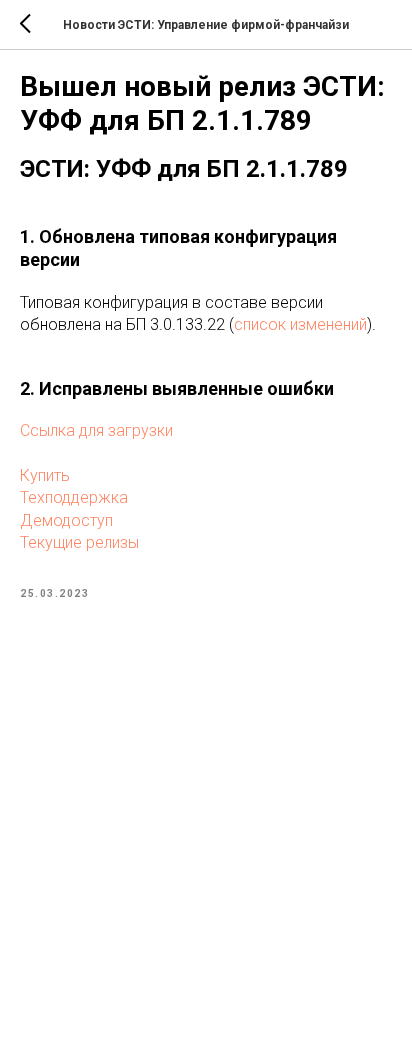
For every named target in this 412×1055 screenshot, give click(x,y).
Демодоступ (66, 520)
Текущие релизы (79, 542)
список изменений (300, 324)
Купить (45, 475)
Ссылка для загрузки (96, 430)
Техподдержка (74, 497)
